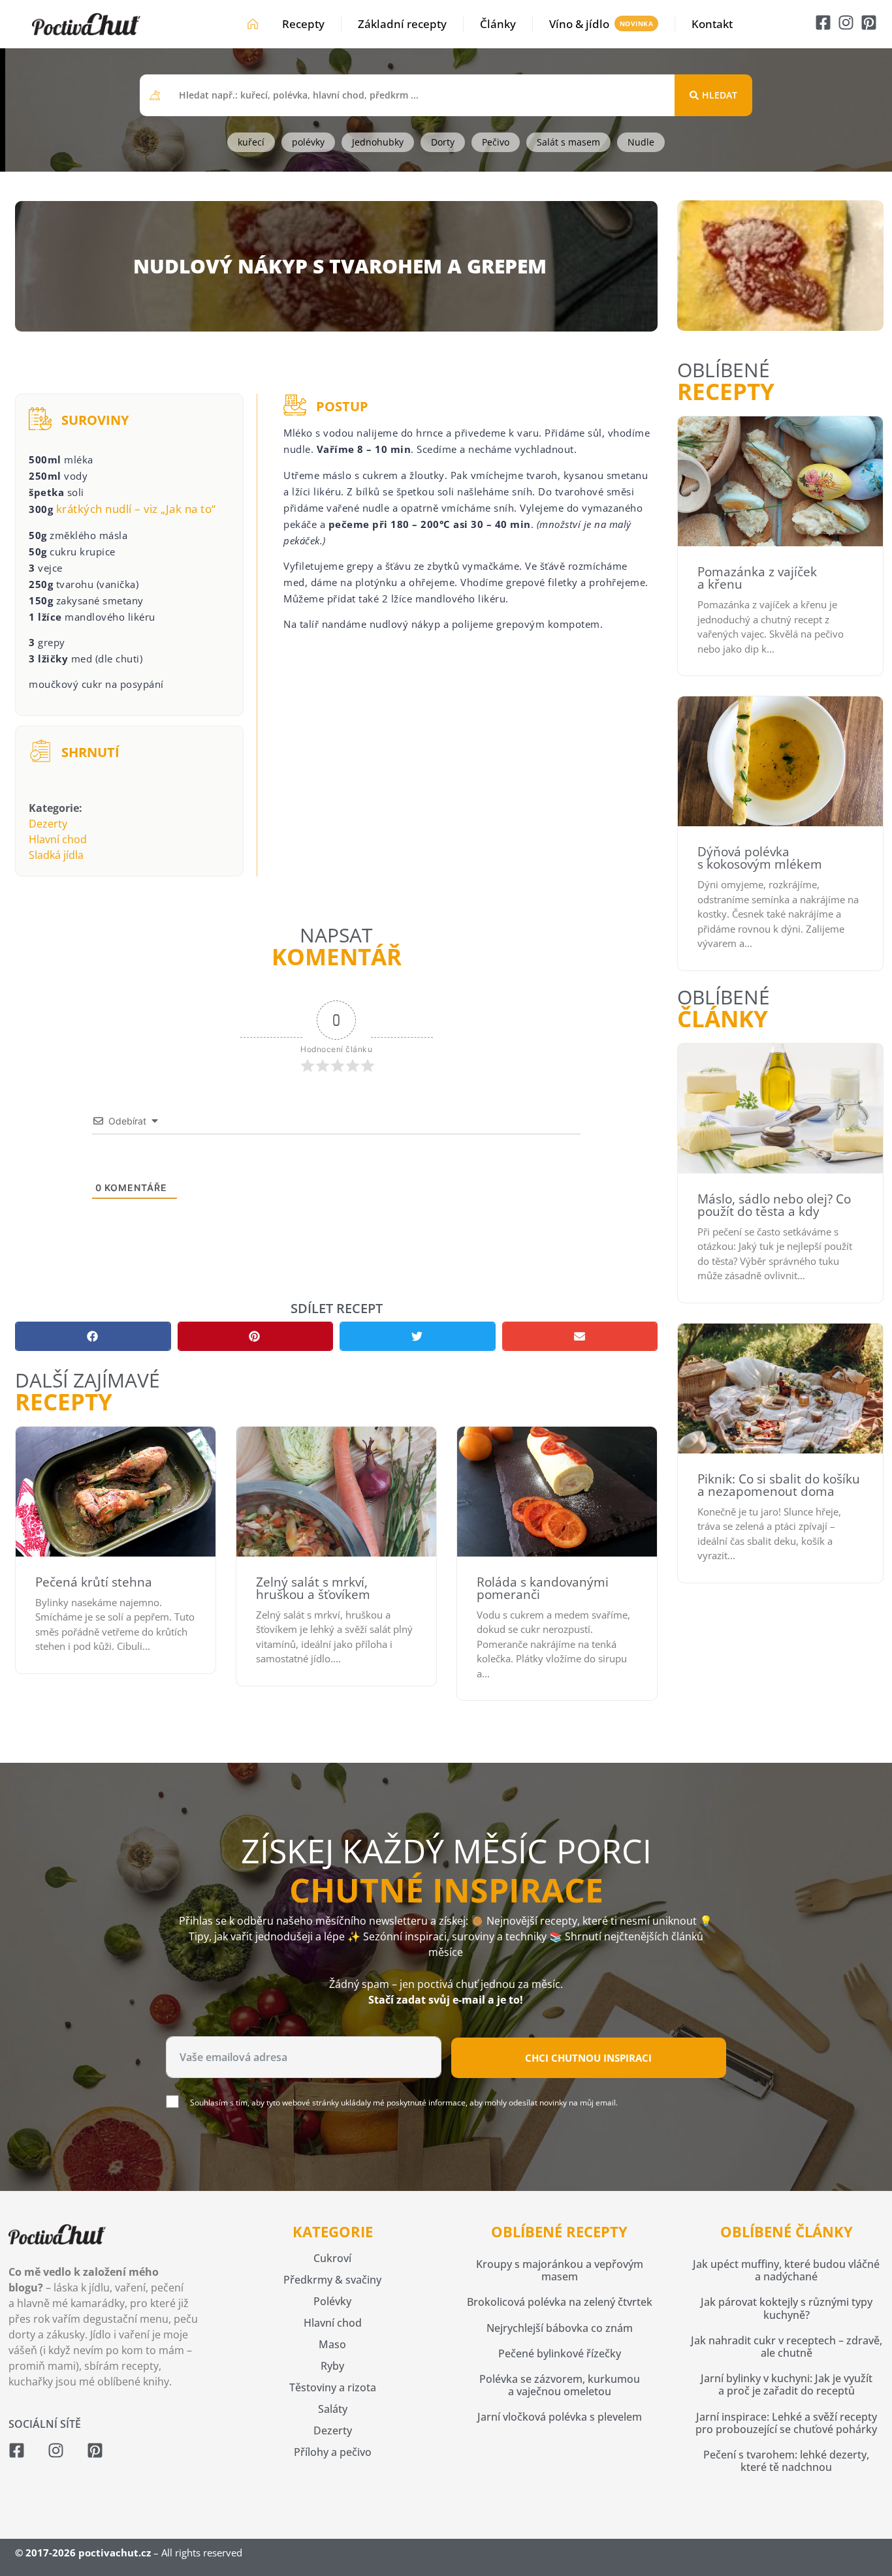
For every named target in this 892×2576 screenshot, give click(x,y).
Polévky (332, 2301)
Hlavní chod (58, 839)
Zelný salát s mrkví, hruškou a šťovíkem (313, 1588)
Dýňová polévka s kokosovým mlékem (760, 858)
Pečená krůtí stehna (94, 1582)
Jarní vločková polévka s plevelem (560, 2417)
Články (498, 24)
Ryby (332, 2366)
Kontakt (712, 24)
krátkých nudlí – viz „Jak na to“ (136, 509)
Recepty (303, 24)
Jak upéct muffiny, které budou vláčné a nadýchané (786, 2270)
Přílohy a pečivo (333, 2452)
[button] (93, 1336)
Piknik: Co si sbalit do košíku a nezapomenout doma (779, 1485)
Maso (332, 2344)
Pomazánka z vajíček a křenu (757, 578)
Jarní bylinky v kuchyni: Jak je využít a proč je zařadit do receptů (787, 2384)
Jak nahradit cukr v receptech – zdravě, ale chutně (787, 2347)
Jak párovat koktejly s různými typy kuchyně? (787, 2308)
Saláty (333, 2409)
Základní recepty (402, 24)
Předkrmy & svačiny (332, 2280)
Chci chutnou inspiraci (588, 2058)
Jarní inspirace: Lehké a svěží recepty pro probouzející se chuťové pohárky (786, 2423)
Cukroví (332, 2258)
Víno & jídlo (579, 24)
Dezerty (48, 824)
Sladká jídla (56, 855)
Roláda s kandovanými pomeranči (543, 1588)
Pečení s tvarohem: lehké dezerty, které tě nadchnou (786, 2461)
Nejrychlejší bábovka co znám (560, 2328)
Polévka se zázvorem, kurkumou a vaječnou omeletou (560, 2385)
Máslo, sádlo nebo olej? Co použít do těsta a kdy (774, 1205)
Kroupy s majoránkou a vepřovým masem (560, 2270)
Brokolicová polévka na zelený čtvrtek (560, 2302)
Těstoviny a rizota (333, 2387)
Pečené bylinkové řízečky (560, 2353)
